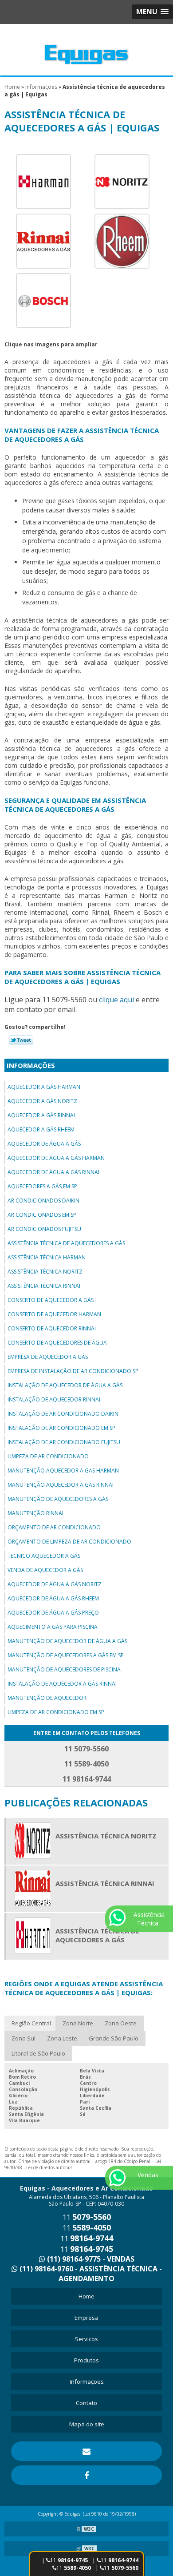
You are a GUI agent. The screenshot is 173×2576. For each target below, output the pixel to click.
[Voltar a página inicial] (86, 49)
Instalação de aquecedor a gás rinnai (62, 1684)
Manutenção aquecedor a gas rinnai (61, 1485)
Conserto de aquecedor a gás (51, 1300)
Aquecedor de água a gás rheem (53, 1598)
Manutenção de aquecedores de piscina (64, 1669)
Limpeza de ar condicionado (48, 1456)
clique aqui (116, 1000)
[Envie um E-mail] (86, 2451)
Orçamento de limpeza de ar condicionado (69, 1542)
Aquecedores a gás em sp (42, 1186)
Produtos (86, 2360)
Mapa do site (87, 2424)
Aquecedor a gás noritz (42, 1101)
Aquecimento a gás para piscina (53, 1627)
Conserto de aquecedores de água (57, 1343)
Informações (31, 1065)
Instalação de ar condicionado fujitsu (64, 1442)
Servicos (86, 2339)
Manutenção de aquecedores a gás (58, 1499)
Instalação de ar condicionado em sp (61, 1428)
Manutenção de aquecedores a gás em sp (66, 1655)
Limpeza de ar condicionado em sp (56, 1712)
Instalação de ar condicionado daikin (63, 1414)
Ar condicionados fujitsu (44, 1229)
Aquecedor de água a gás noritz (55, 1584)
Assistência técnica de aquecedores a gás (66, 1243)
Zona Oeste (121, 2023)
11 (74, 2568)
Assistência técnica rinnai (44, 1286)
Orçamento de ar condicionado (54, 1527)
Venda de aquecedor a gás (45, 1570)
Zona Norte (78, 2023)
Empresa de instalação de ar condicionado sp (73, 1371)
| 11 (115, 2560)
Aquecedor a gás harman (44, 1087)
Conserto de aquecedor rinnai (52, 1328)
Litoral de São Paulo (38, 2053)
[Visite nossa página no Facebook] (86, 2475)
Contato (86, 2403)
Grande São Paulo (114, 2038)
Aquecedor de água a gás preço (53, 1613)
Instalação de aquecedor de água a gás (65, 1385)
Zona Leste (62, 2038)
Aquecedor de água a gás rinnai (53, 1172)
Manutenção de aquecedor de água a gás (67, 1641)
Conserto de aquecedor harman (54, 1314)
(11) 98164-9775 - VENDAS (90, 2259)
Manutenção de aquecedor (47, 1698)
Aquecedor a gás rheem (41, 1129)
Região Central (31, 2023)
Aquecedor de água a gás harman (56, 1158)
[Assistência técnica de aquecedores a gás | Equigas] (43, 181)
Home (86, 2296)
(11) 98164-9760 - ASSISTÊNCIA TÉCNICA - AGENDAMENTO (90, 2274)
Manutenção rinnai (35, 1513)
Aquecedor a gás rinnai (41, 1115)
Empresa (86, 2318)
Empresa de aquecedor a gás (48, 1357)
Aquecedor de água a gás (44, 1144)
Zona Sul (24, 2038)
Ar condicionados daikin (43, 1201)
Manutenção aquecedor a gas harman (63, 1471)
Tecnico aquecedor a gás (44, 1556)
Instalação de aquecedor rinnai (54, 1399)
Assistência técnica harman (47, 1257)
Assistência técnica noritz (45, 1272)
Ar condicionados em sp (42, 1215)
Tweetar (21, 1040)
